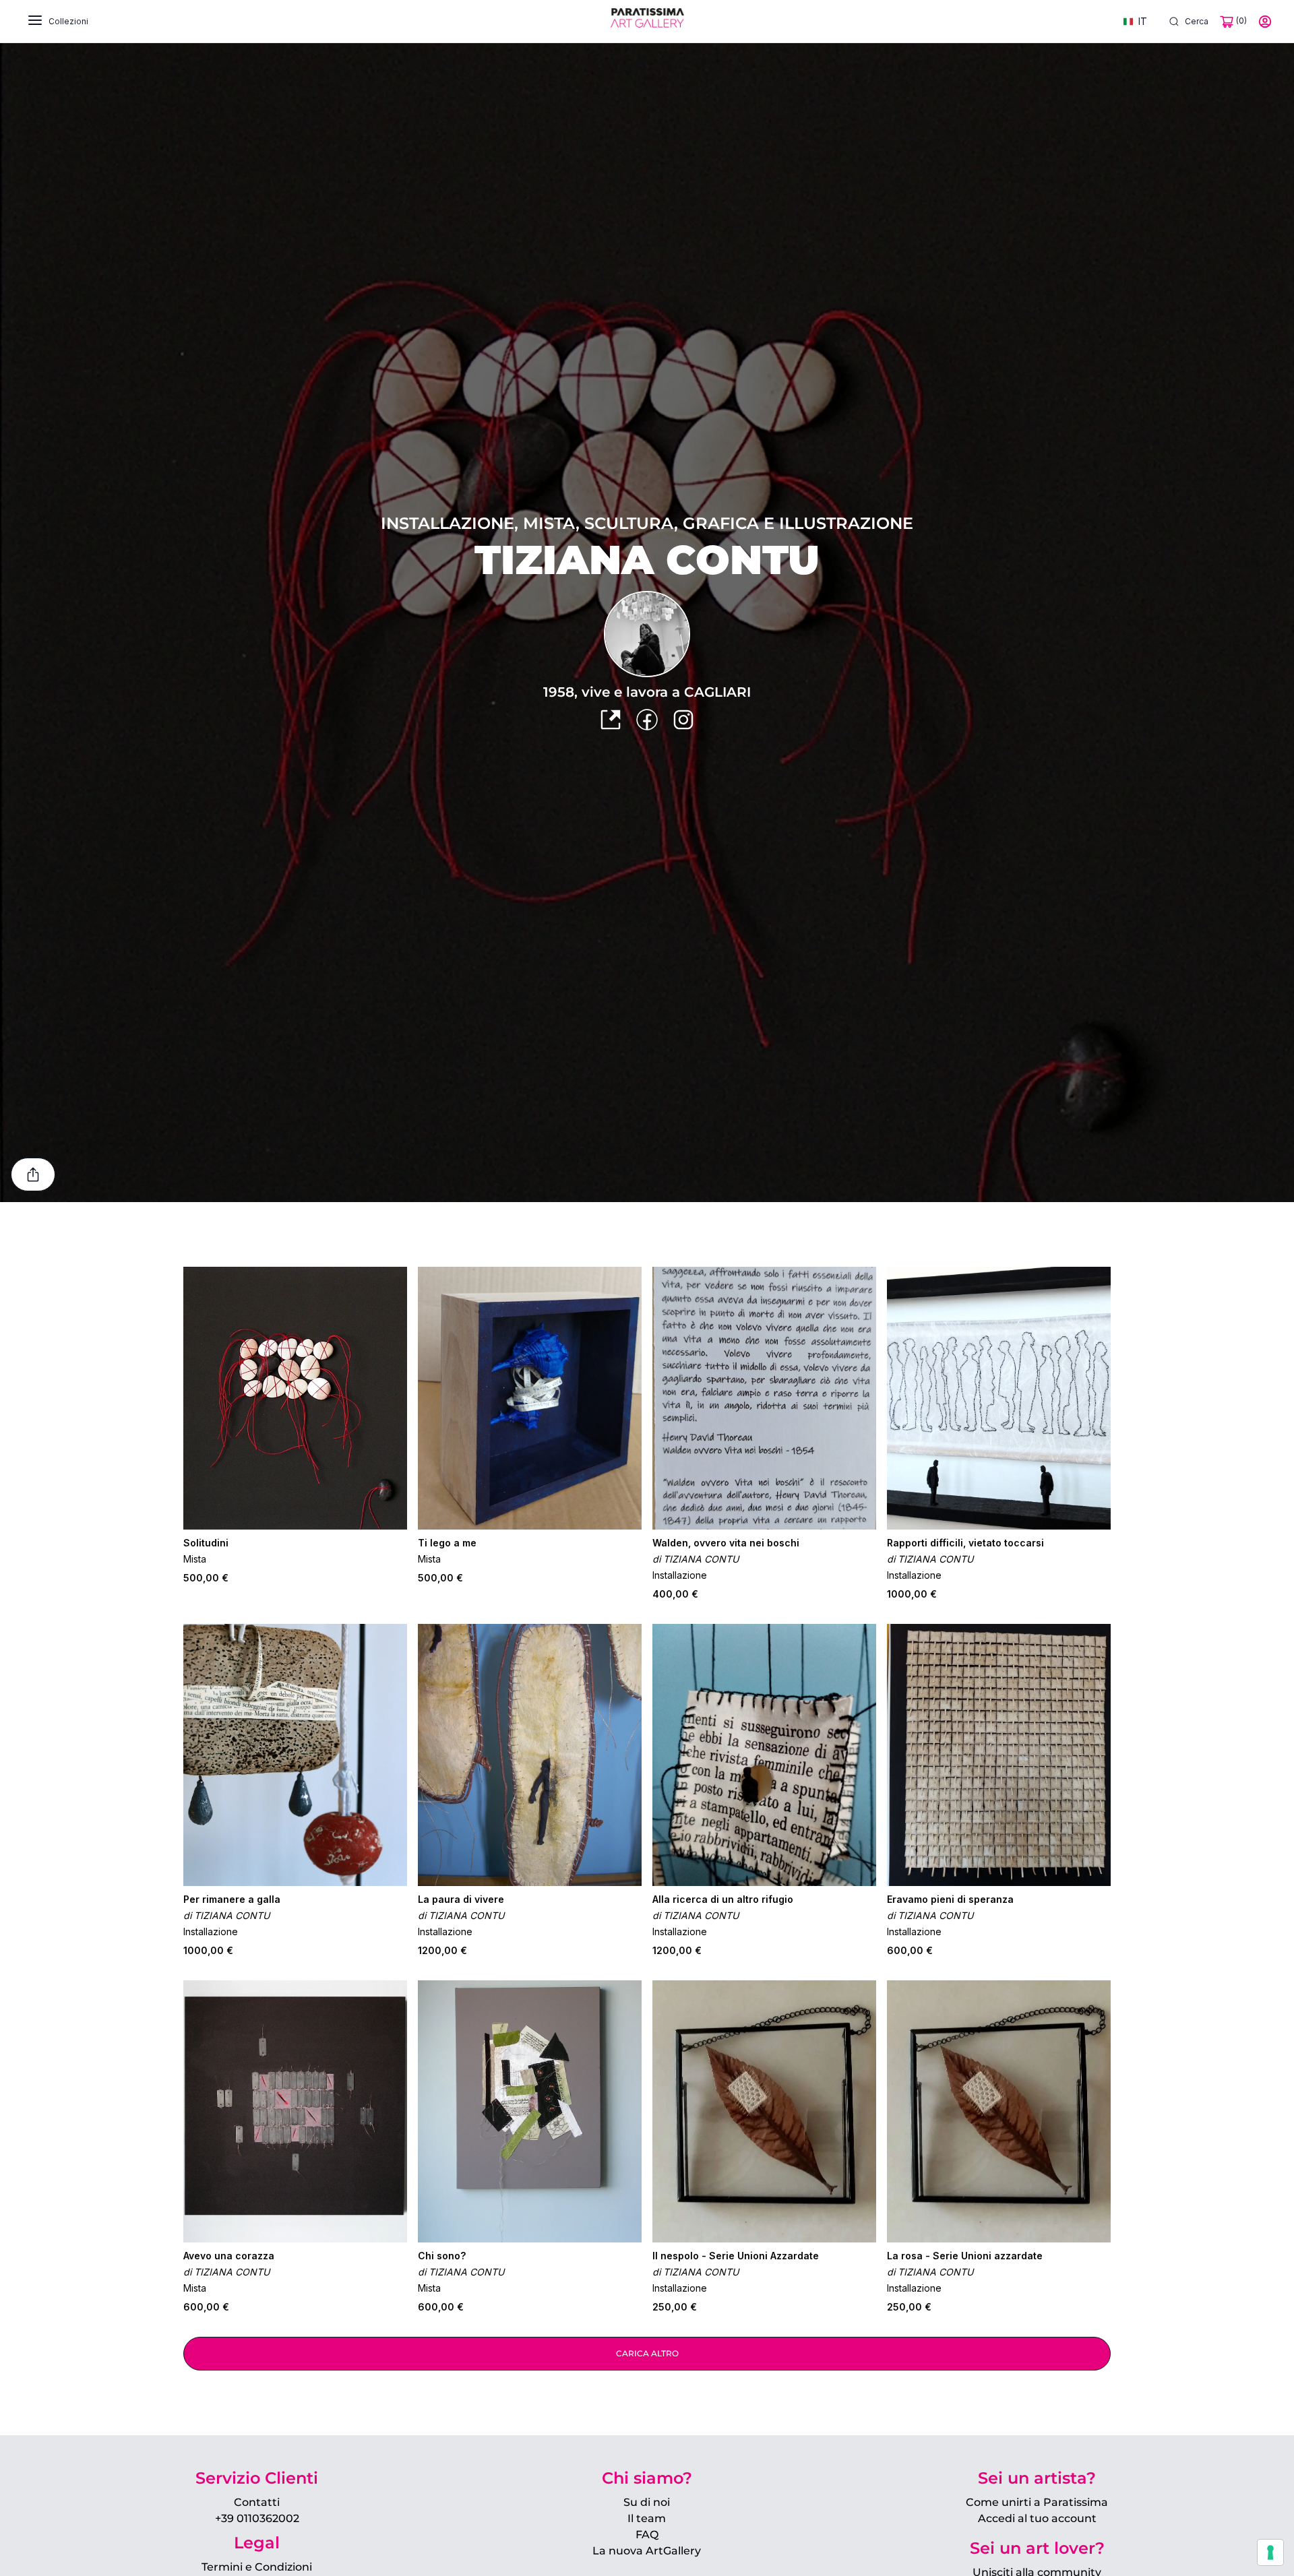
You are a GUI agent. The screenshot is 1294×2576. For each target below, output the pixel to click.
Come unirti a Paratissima (1037, 2502)
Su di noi (647, 2502)
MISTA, (554, 523)
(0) (1240, 21)
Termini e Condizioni (257, 2567)
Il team (647, 2518)
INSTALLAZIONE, (452, 523)
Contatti (257, 2502)
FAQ (647, 2535)
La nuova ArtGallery (647, 2551)
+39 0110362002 (257, 2518)
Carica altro (647, 2353)
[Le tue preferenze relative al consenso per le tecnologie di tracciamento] (1270, 2552)
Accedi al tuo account (1037, 2518)
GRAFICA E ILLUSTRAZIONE (798, 523)
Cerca (1197, 21)
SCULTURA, (634, 523)
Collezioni (68, 21)
